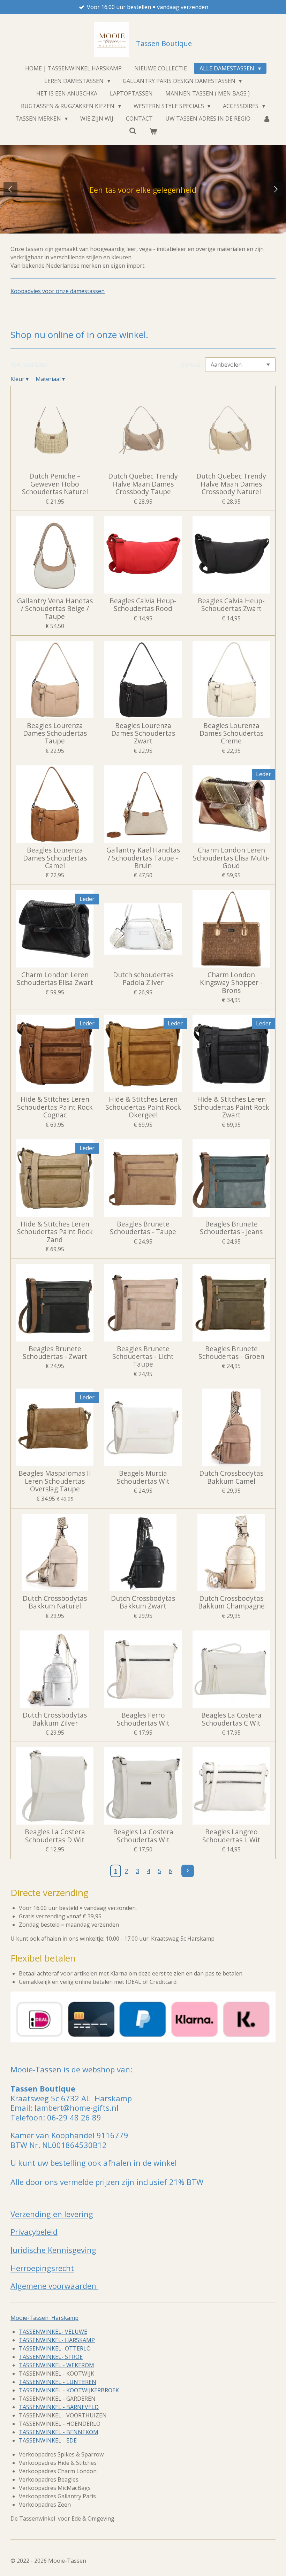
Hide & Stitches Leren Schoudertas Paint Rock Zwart (231, 1107)
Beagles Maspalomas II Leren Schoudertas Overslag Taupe (55, 1481)
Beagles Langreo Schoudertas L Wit (231, 1836)
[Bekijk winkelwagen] (153, 131)
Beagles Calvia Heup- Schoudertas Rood (143, 605)
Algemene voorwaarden (54, 2286)
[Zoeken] (133, 131)
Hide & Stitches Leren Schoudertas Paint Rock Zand (55, 1232)
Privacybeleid (34, 2232)
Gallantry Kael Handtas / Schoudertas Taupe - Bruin (143, 858)
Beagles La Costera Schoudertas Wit (143, 1836)
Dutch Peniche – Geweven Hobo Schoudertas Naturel (55, 484)
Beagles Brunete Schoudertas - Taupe (143, 1228)
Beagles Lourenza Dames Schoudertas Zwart (143, 733)
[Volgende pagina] (188, 1871)
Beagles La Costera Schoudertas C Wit (231, 1719)
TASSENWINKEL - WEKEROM (57, 2365)
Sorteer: (192, 365)
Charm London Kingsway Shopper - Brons (231, 983)
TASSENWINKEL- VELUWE (53, 2332)
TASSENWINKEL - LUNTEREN (58, 2382)
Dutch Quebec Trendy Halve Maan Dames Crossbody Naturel (231, 484)
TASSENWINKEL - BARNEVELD (59, 2407)
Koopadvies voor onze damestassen (58, 291)
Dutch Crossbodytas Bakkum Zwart (143, 1602)
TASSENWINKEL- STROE (51, 2357)
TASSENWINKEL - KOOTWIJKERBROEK (69, 2390)
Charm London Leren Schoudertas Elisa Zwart (55, 979)
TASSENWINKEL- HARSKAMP (57, 2340)
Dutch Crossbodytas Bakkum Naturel (55, 1602)
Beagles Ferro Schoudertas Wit (143, 1719)
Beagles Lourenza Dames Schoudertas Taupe (55, 733)
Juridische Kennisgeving (53, 2250)
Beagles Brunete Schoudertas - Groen (231, 1353)
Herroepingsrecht (42, 2268)
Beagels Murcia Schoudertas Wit (143, 1477)
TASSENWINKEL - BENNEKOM (59, 2432)
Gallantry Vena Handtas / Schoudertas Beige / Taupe (55, 609)
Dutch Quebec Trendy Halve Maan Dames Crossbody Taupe (143, 484)
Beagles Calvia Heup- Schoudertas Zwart (231, 605)
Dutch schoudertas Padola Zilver (143, 979)
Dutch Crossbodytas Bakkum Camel (231, 1477)
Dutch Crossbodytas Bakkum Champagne (231, 1602)
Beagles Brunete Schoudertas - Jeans (231, 1228)
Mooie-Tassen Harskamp (44, 2318)
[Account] (267, 119)
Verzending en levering (52, 2214)
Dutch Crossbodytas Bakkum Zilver (55, 1719)
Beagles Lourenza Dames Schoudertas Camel (55, 858)
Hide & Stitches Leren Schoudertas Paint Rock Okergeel (143, 1107)
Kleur (20, 379)
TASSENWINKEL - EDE (48, 2440)
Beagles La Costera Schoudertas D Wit (55, 1836)
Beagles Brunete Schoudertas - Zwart (55, 1353)
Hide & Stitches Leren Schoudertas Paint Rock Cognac (55, 1107)
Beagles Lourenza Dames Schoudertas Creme (231, 733)
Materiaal (50, 379)
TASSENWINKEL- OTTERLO (55, 2348)
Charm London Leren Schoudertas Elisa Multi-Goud (231, 858)
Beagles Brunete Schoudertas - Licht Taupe (143, 1357)
